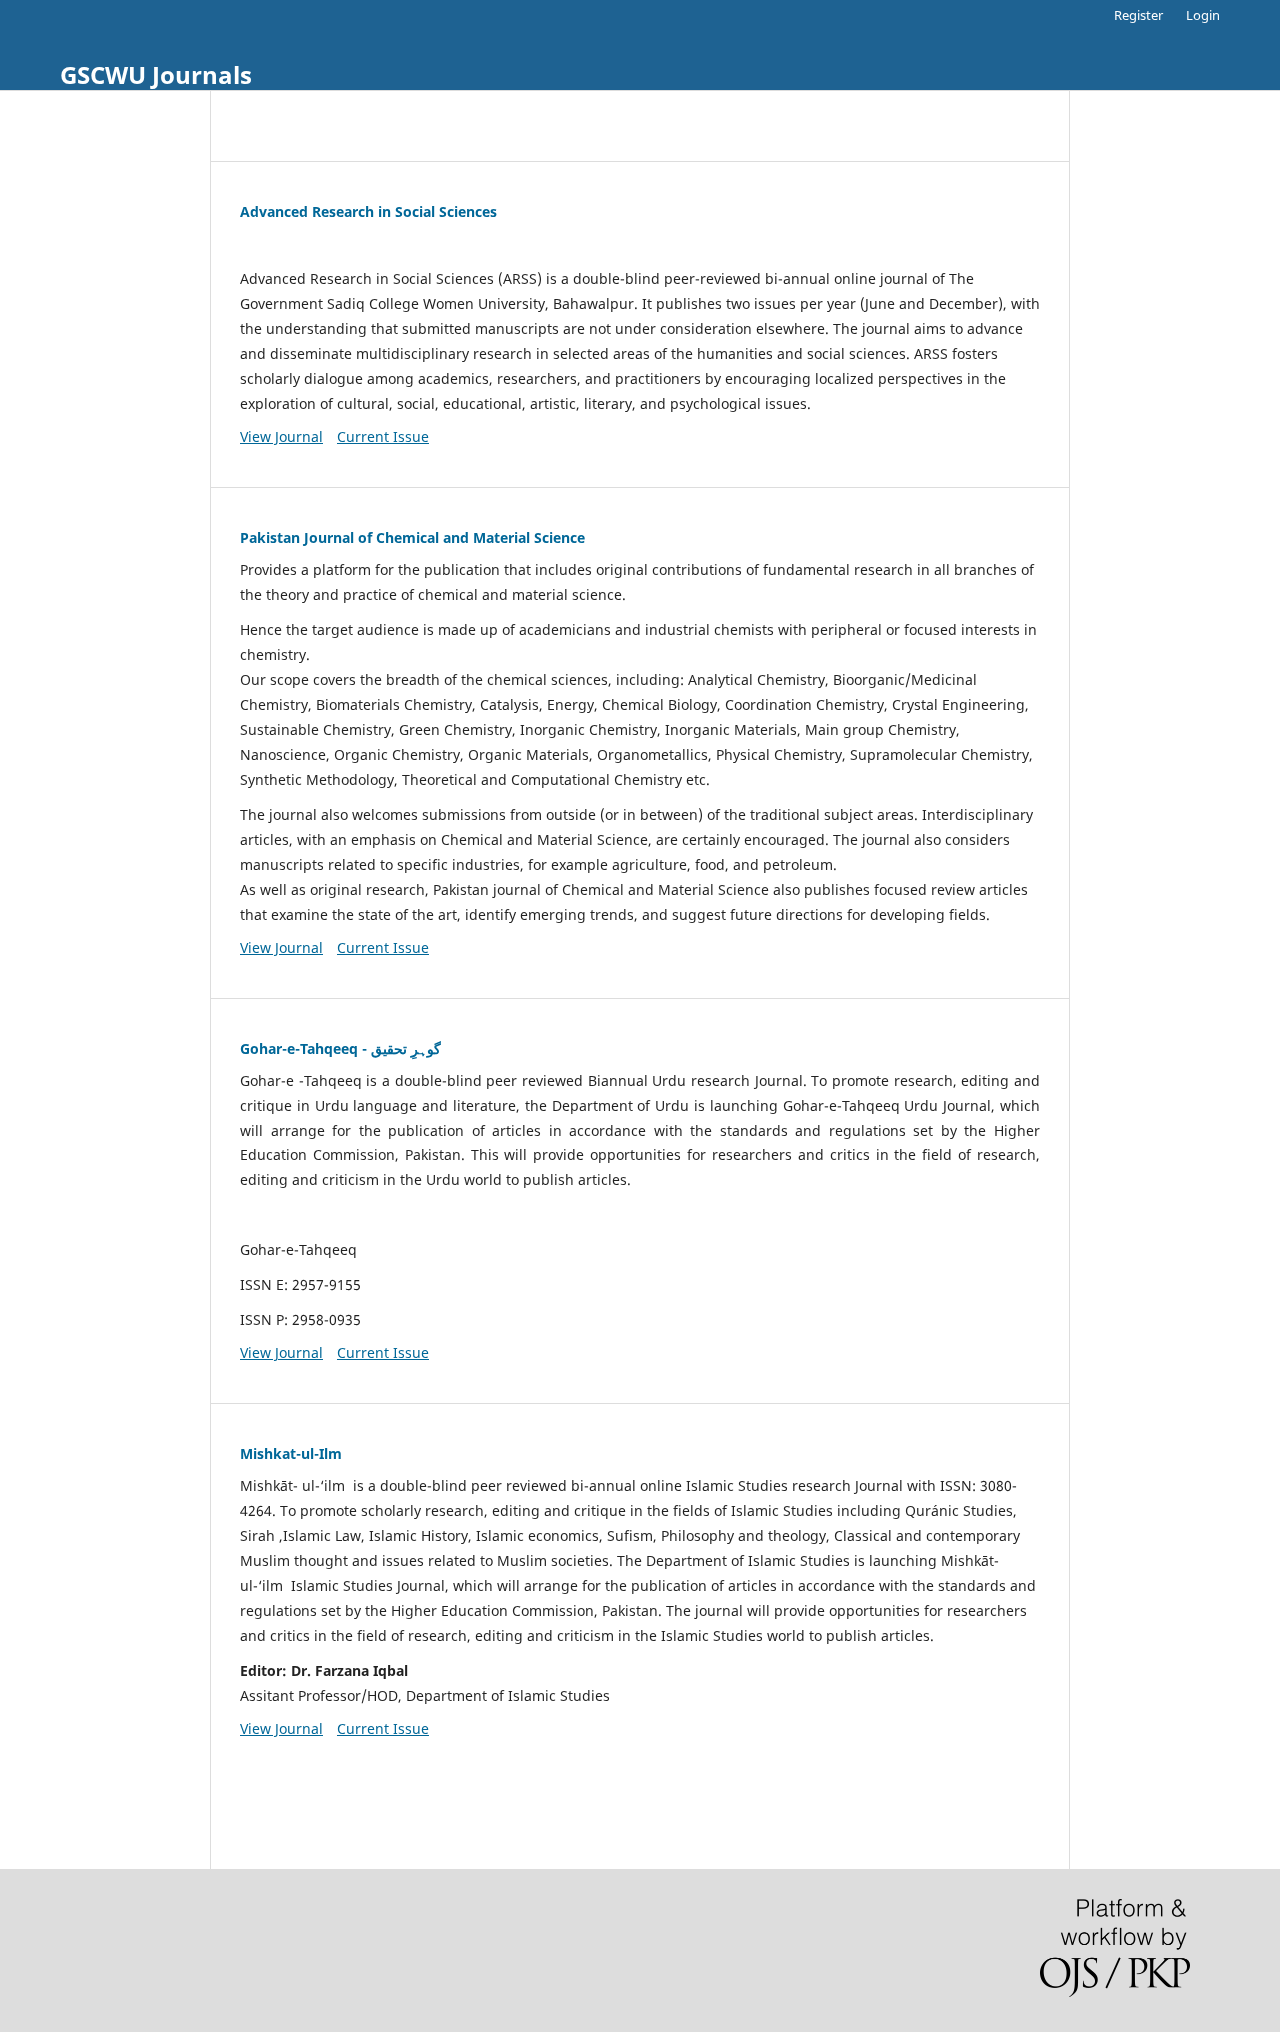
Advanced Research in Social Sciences (368, 211)
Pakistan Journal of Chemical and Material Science (412, 537)
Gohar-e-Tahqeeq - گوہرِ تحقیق (340, 1048)
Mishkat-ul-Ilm (291, 1453)
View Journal (281, 436)
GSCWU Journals (156, 74)
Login (1203, 15)
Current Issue (383, 436)
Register (1138, 15)
